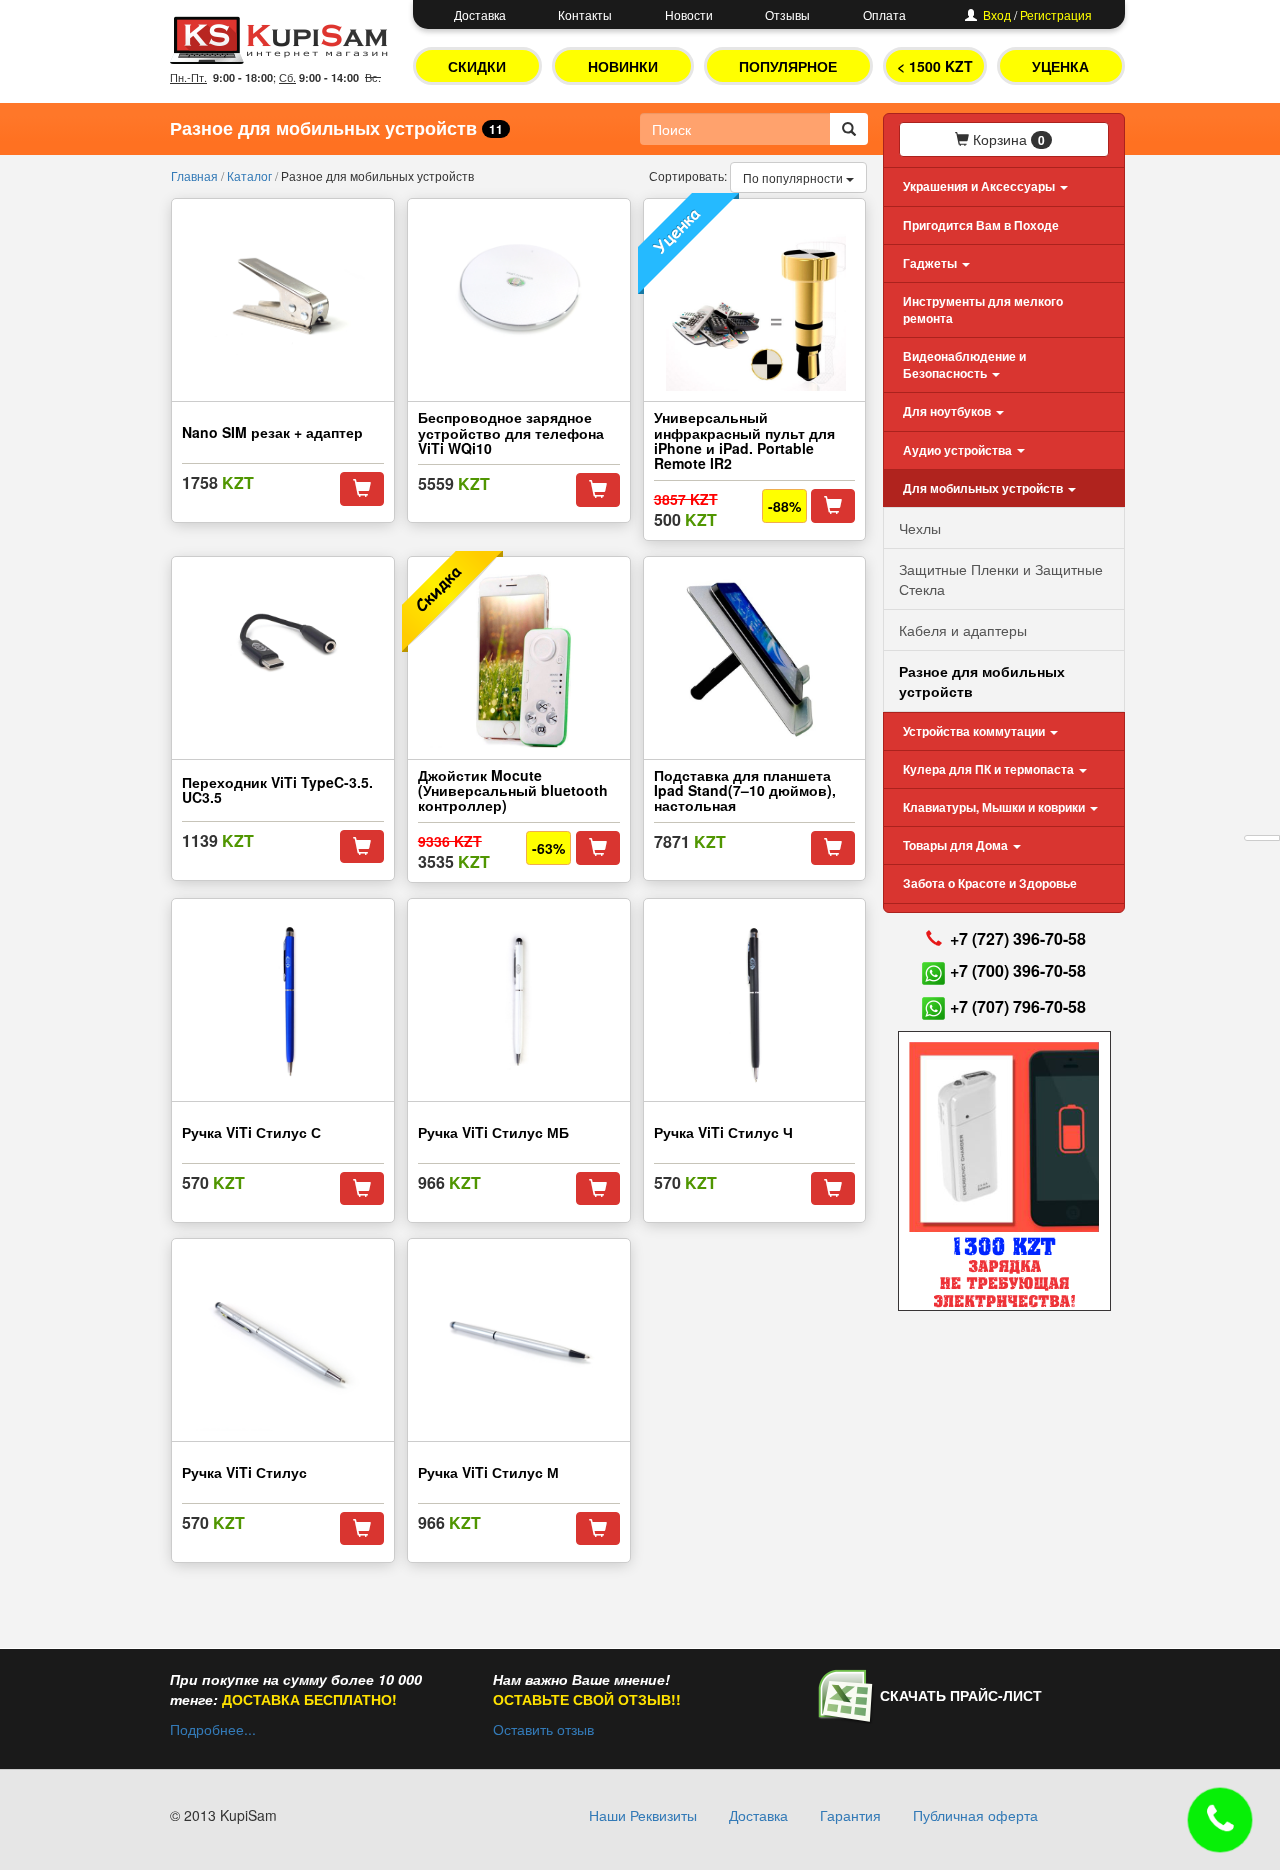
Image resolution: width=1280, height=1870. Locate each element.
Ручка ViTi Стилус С (251, 1132)
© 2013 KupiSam (223, 1815)
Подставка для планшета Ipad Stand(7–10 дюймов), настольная (745, 790)
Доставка (480, 14)
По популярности (794, 177)
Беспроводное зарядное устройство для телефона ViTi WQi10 (511, 432)
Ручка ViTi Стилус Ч (723, 1132)
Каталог (251, 175)
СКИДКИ (477, 66)
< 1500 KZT (935, 66)
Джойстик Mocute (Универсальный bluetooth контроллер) (513, 790)
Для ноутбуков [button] (948, 411)
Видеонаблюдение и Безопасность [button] (964, 364)
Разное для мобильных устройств (982, 681)
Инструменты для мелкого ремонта (983, 309)
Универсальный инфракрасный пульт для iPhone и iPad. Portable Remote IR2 (746, 440)
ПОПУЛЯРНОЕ (788, 66)
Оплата (884, 14)
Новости (689, 14)
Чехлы (920, 528)
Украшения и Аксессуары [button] (980, 186)
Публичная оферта (975, 1815)
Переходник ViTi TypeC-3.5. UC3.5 (277, 789)
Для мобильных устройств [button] (984, 488)
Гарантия (850, 1815)
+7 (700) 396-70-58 (1018, 970)
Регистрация (1056, 14)
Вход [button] (997, 14)
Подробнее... (213, 1729)
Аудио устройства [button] (959, 450)
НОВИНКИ (623, 66)
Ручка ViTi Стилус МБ (493, 1132)
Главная (196, 175)
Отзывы (787, 14)
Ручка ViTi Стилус (244, 1472)
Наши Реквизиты (643, 1815)
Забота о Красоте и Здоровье (990, 883)
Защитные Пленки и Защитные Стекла (1001, 579)
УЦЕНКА (1060, 66)
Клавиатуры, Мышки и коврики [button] (995, 807)
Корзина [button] (1007, 139)
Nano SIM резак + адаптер (272, 432)
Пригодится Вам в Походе (981, 225)
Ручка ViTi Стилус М (488, 1472)
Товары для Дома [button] (957, 845)
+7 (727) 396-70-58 (1018, 938)
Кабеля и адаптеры (963, 630)
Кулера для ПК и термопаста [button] (990, 769)
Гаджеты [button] (931, 263)
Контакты (585, 14)
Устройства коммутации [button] (975, 731)
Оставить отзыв (543, 1729)
